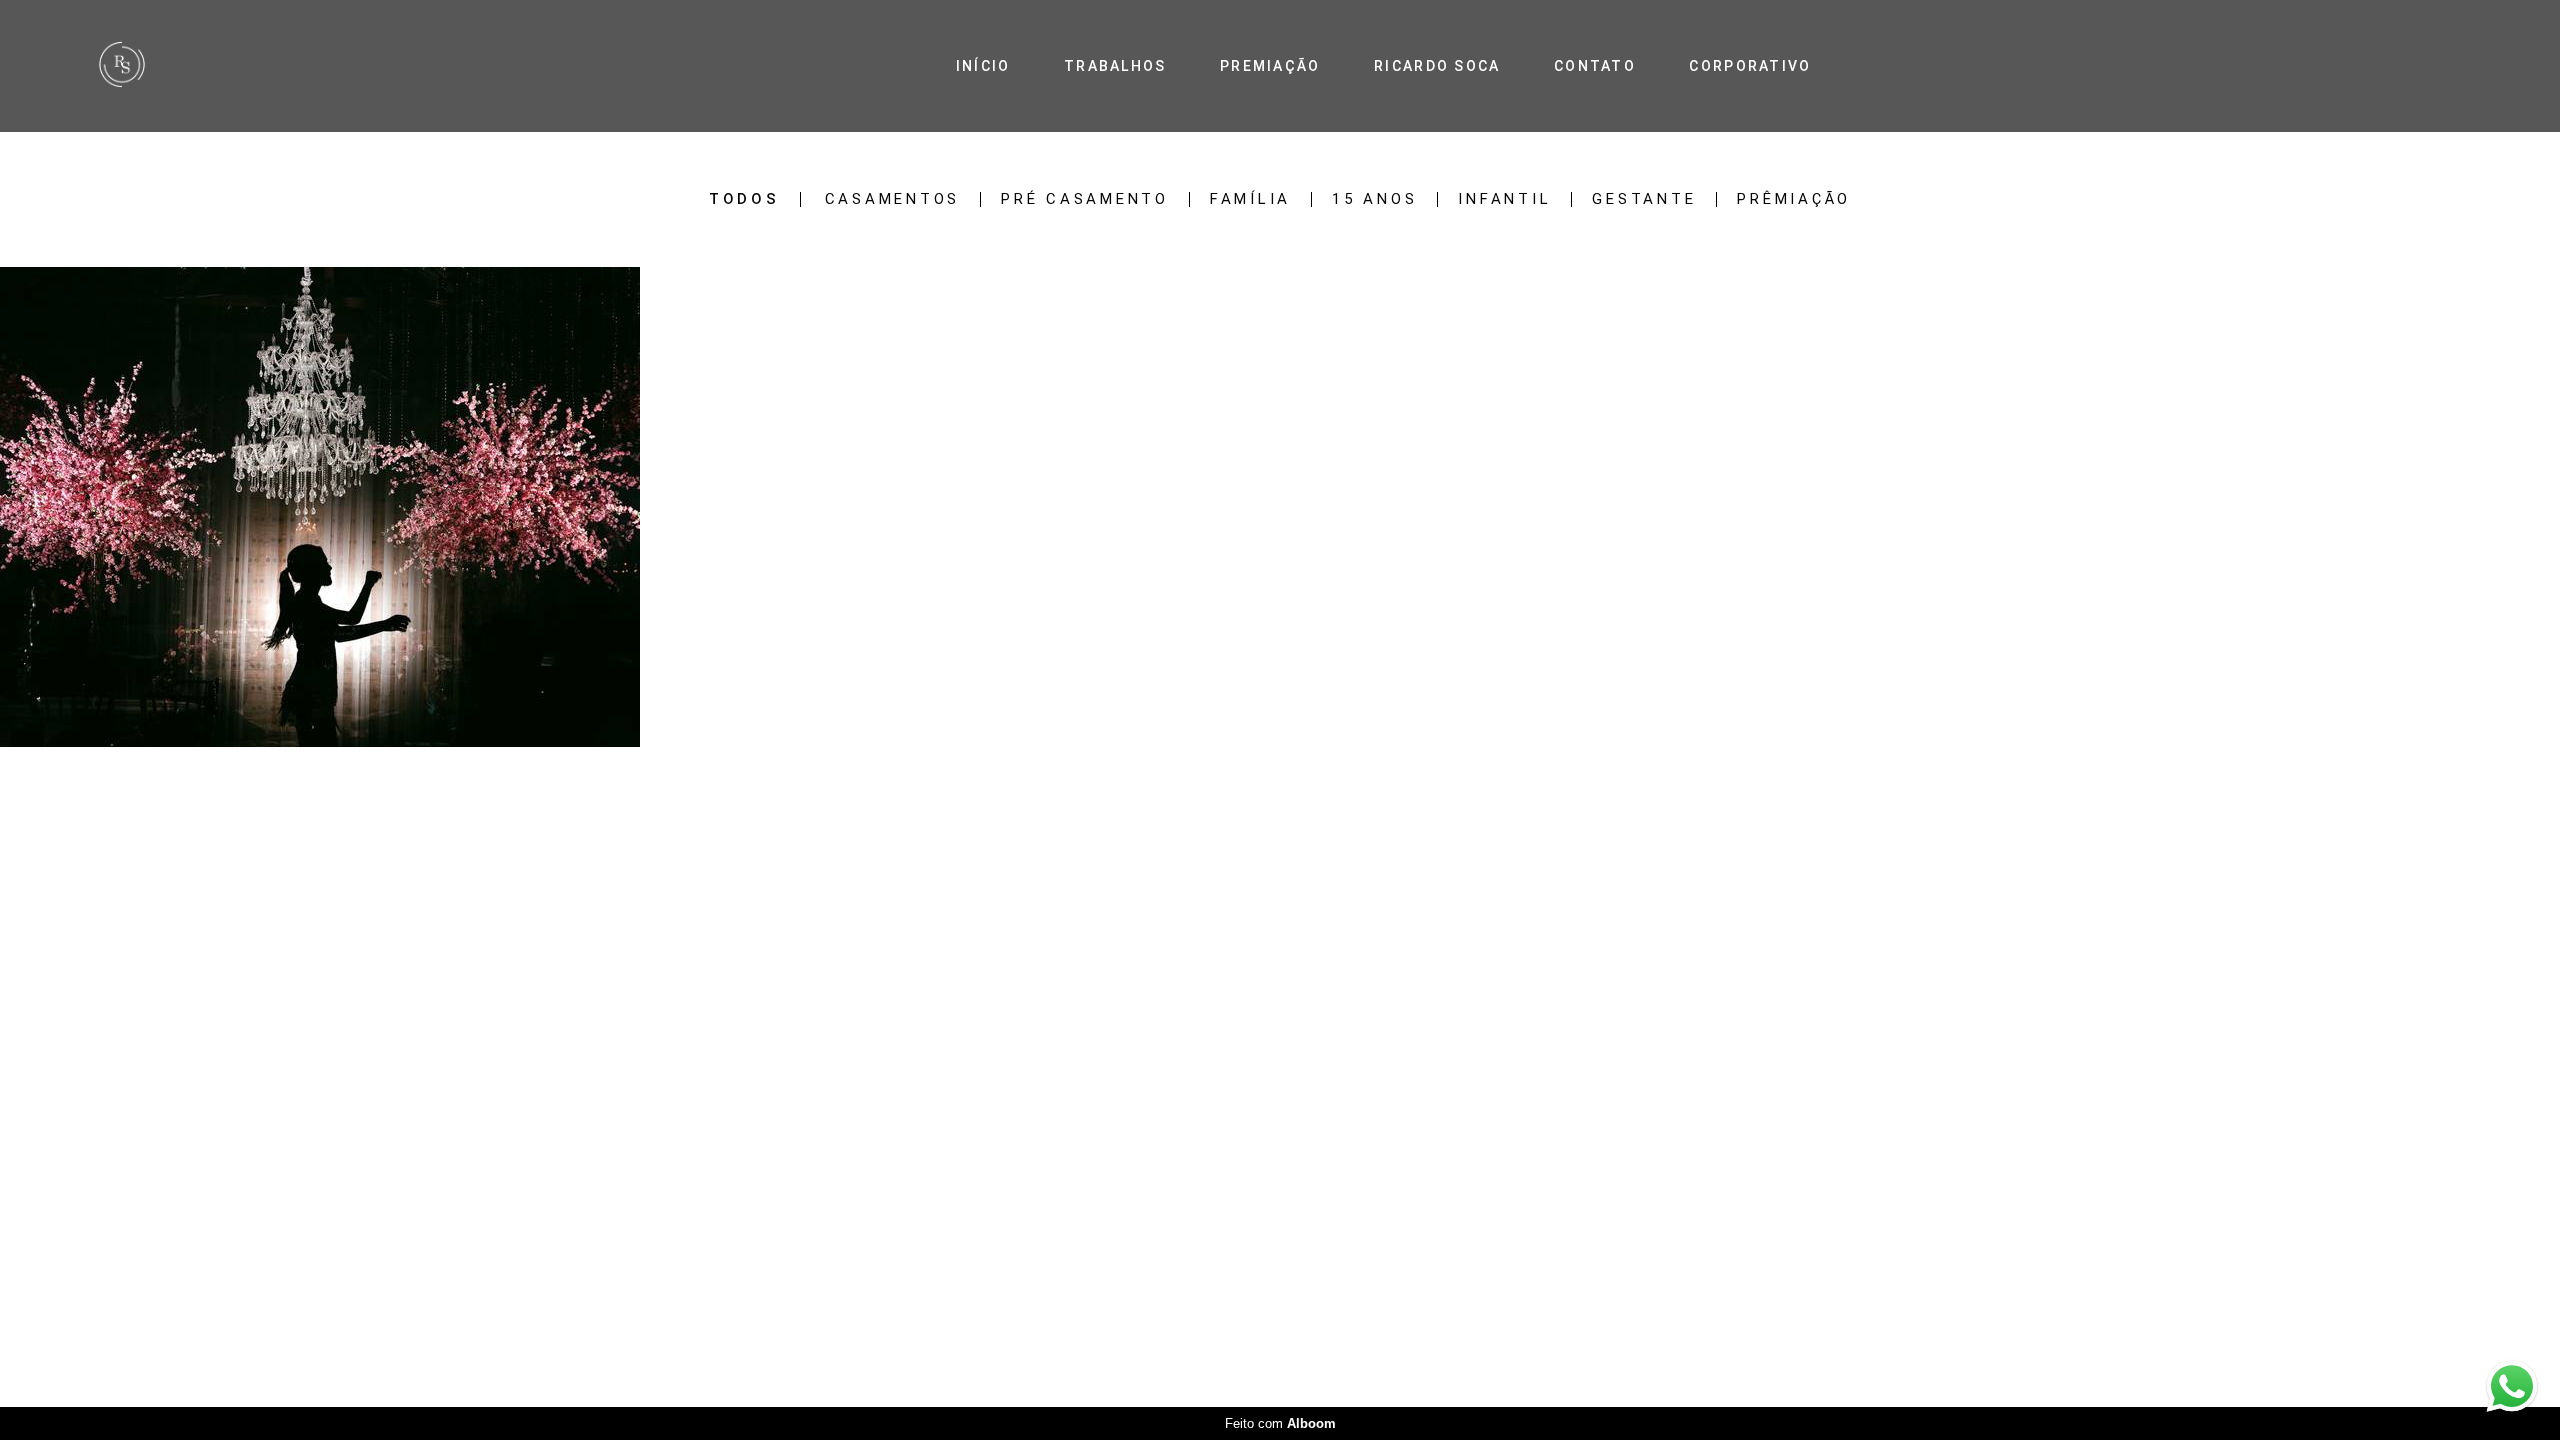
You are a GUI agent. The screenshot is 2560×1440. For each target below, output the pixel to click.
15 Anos (1374, 199)
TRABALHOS (1115, 66)
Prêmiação (1794, 199)
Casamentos (893, 199)
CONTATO (1595, 66)
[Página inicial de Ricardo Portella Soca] (174, 66)
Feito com (1280, 1423)
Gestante (1644, 199)
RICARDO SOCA (1437, 66)
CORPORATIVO (1750, 66)
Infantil (1504, 199)
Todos (744, 199)
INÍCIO (983, 66)
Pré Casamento (1085, 199)
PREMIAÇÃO (1270, 66)
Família (1250, 199)
